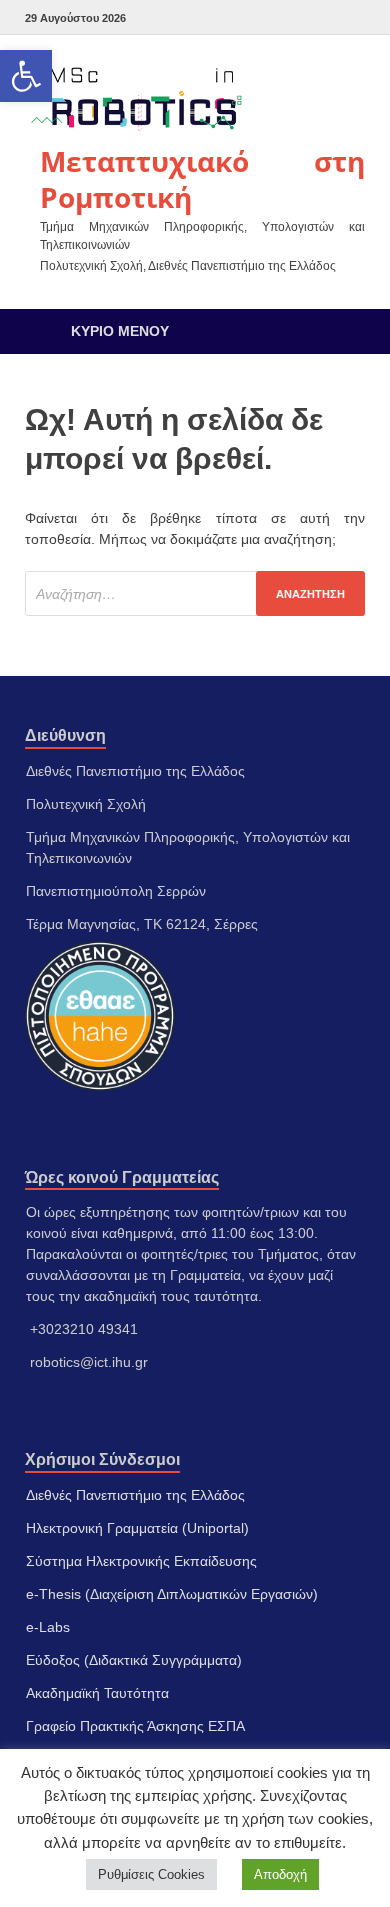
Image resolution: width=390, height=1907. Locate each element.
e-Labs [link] (48, 1627)
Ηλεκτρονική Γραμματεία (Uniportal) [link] (137, 1528)
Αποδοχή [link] (280, 1874)
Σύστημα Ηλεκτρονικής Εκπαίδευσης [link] (141, 1561)
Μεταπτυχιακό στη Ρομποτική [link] (202, 179)
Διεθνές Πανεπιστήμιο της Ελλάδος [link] (135, 1495)
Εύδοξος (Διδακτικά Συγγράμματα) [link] (134, 1660)
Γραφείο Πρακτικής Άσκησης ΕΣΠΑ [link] (135, 1726)
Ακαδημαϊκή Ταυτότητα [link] (97, 1693)
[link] (26, 76)
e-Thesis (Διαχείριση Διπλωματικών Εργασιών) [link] (172, 1594)
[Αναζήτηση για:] (195, 593)
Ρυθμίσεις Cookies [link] (151, 1874)
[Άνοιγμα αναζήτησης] (340, 331)
